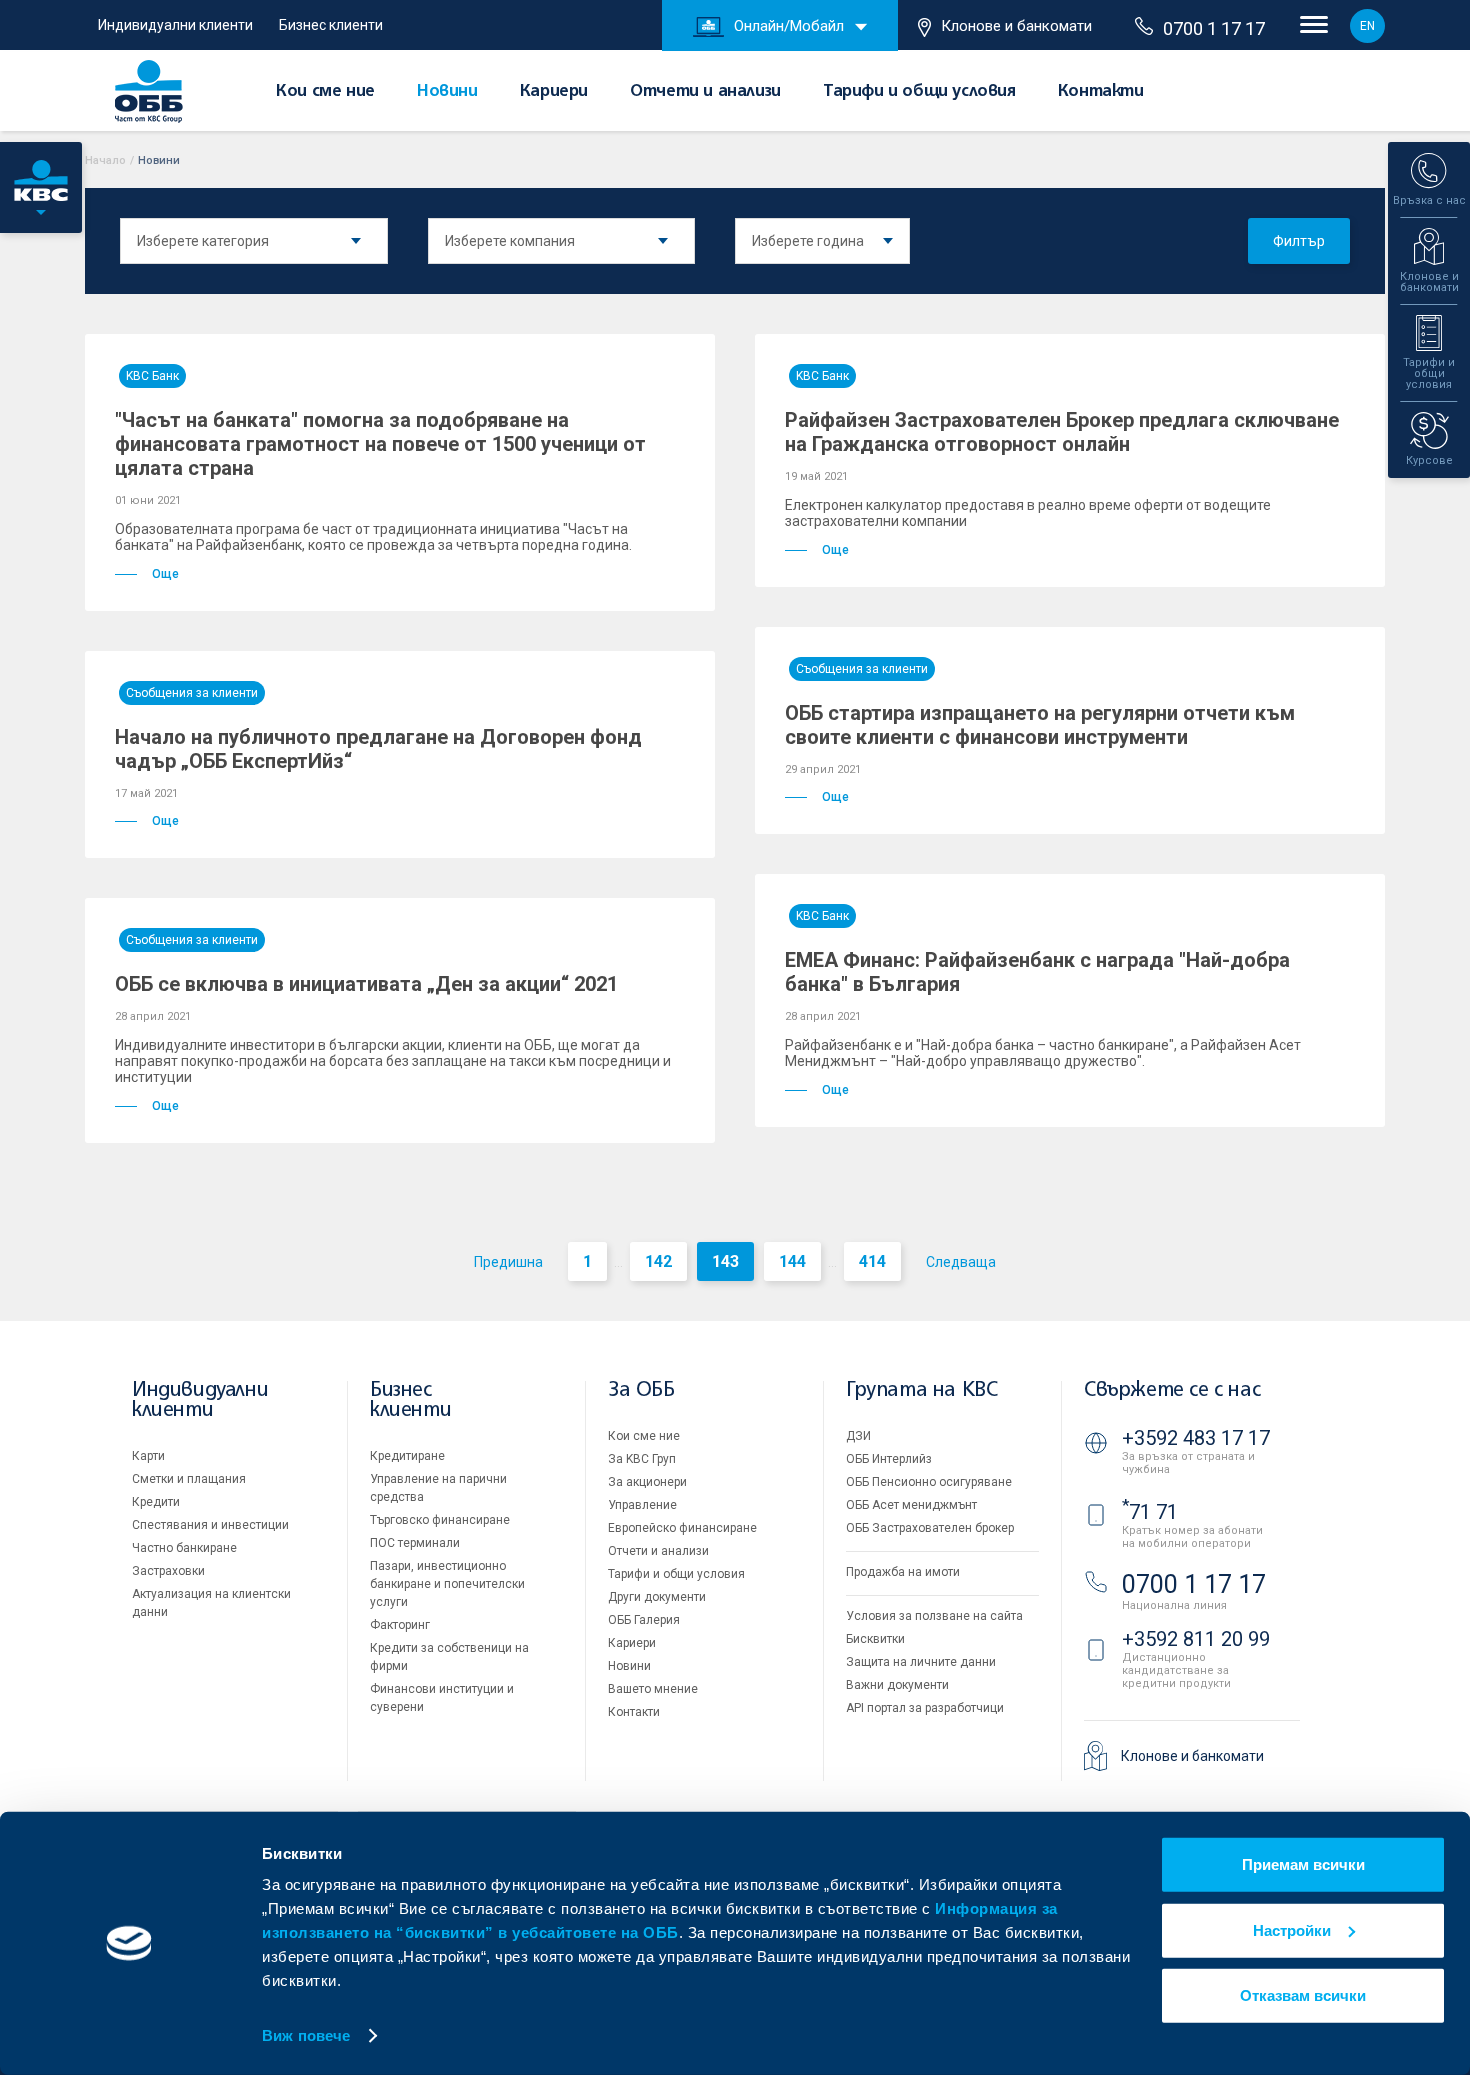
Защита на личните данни (921, 1662)
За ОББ (641, 1390)
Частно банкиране (184, 1548)
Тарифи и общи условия (919, 92)
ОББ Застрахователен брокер (930, 1528)
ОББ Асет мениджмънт (911, 1505)
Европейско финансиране (682, 1528)
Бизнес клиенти (331, 25)
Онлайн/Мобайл (789, 26)
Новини (447, 92)
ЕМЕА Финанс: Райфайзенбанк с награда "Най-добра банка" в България (1037, 972)
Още (165, 574)
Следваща (961, 1262)
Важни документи (897, 1685)
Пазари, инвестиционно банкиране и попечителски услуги (447, 1584)
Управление (642, 1505)
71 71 (1150, 1512)
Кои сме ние (325, 92)
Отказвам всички (1303, 1995)
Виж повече (306, 2035)
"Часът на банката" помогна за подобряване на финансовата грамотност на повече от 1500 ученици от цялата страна (380, 444)
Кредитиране (407, 1456)
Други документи (657, 1597)
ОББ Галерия (644, 1620)
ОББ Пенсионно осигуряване (929, 1482)
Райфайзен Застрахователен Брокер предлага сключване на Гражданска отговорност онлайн (1062, 432)
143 (725, 1261)
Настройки (1292, 1929)
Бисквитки (875, 1639)
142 (658, 1261)
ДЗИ (858, 1436)
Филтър (1299, 241)
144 (792, 1261)
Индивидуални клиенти (175, 25)
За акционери (647, 1482)
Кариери (554, 92)
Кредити (156, 1502)
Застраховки (168, 1571)
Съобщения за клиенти (192, 693)
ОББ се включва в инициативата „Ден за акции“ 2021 (366, 984)
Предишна (508, 1262)
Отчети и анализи (705, 92)
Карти (148, 1456)
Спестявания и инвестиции (210, 1525)
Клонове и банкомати (1016, 26)
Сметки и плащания (189, 1479)
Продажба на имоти (903, 1572)
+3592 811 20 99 (1196, 1639)
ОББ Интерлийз (889, 1459)
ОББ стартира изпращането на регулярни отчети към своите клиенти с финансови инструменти (1040, 725)
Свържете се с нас (1172, 1390)
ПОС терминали (415, 1543)
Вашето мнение (653, 1689)
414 (872, 1261)
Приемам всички (1303, 1864)
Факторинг (400, 1625)
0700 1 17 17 (1214, 28)
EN (1367, 26)
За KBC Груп (642, 1459)
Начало (105, 160)
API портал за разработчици (925, 1708)
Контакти (1101, 92)
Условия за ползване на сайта (934, 1616)
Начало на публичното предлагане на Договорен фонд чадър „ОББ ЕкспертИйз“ (378, 749)
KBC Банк (152, 376)
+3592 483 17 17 (1196, 1438)
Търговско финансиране (440, 1520)
